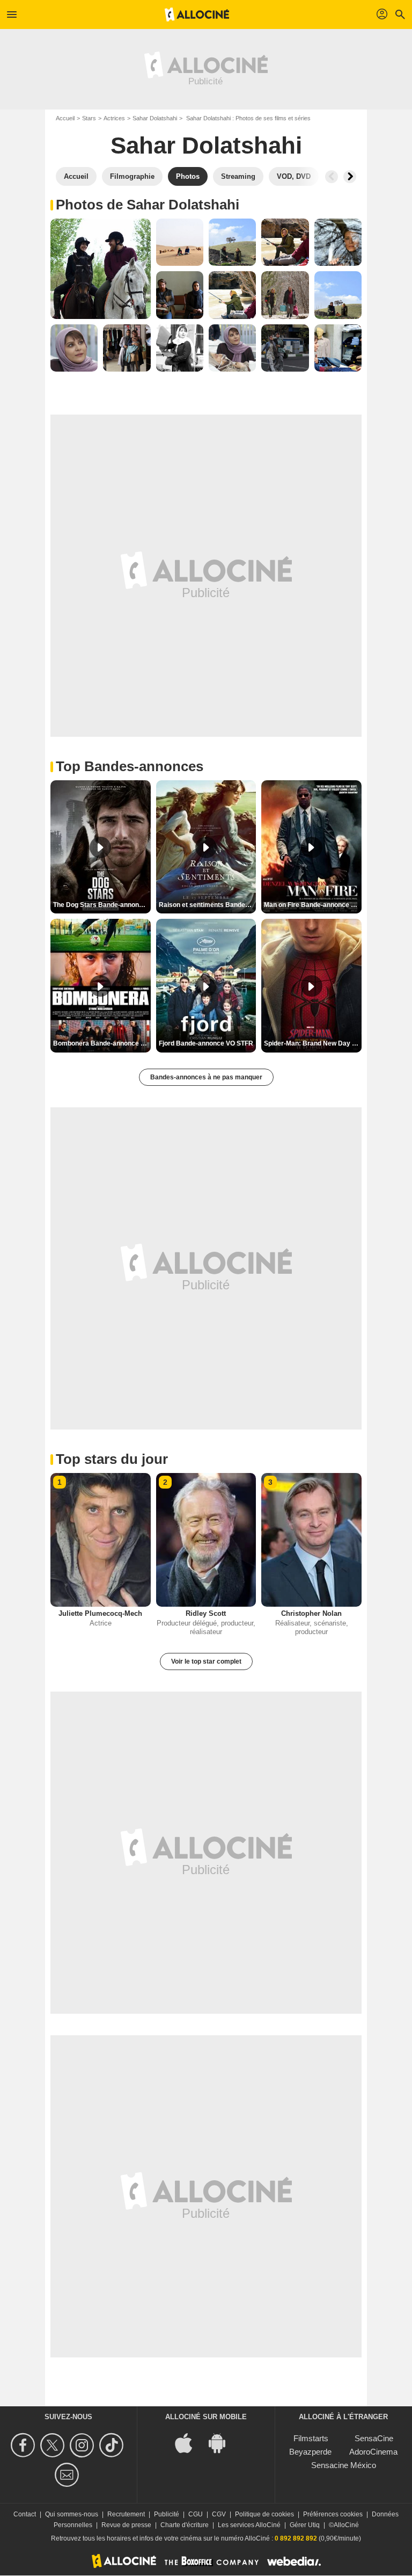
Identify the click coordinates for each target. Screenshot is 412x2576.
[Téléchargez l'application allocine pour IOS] (189, 2443)
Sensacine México (344, 2465)
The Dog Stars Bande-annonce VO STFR (102, 905)
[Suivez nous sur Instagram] (83, 2445)
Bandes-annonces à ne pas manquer (206, 1077)
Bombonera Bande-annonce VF (101, 1043)
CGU (196, 2514)
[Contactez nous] (68, 2475)
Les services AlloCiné (249, 2525)
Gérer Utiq (305, 2525)
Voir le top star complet (206, 1661)
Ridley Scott (206, 1613)
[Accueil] (197, 14)
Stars (89, 118)
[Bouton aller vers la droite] (350, 177)
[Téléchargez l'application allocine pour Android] (223, 2443)
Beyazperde (310, 2452)
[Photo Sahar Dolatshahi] (101, 269)
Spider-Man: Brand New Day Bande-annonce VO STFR (313, 1043)
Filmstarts (311, 2438)
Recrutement (126, 2514)
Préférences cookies (333, 2514)
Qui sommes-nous (72, 2514)
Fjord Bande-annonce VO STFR (206, 1043)
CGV (219, 2514)
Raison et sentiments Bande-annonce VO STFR (208, 905)
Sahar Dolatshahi (155, 118)
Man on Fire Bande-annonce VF (311, 905)
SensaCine (374, 2438)
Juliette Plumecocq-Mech (100, 1613)
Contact (25, 2514)
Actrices (114, 118)
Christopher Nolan (311, 1613)
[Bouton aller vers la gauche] (332, 177)
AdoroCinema (373, 2452)
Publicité (167, 2514)
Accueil (65, 118)
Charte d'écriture (185, 2525)
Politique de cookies (264, 2514)
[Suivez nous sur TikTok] (113, 2445)
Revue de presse (126, 2525)
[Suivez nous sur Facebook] (24, 2445)
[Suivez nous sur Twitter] (54, 2445)
